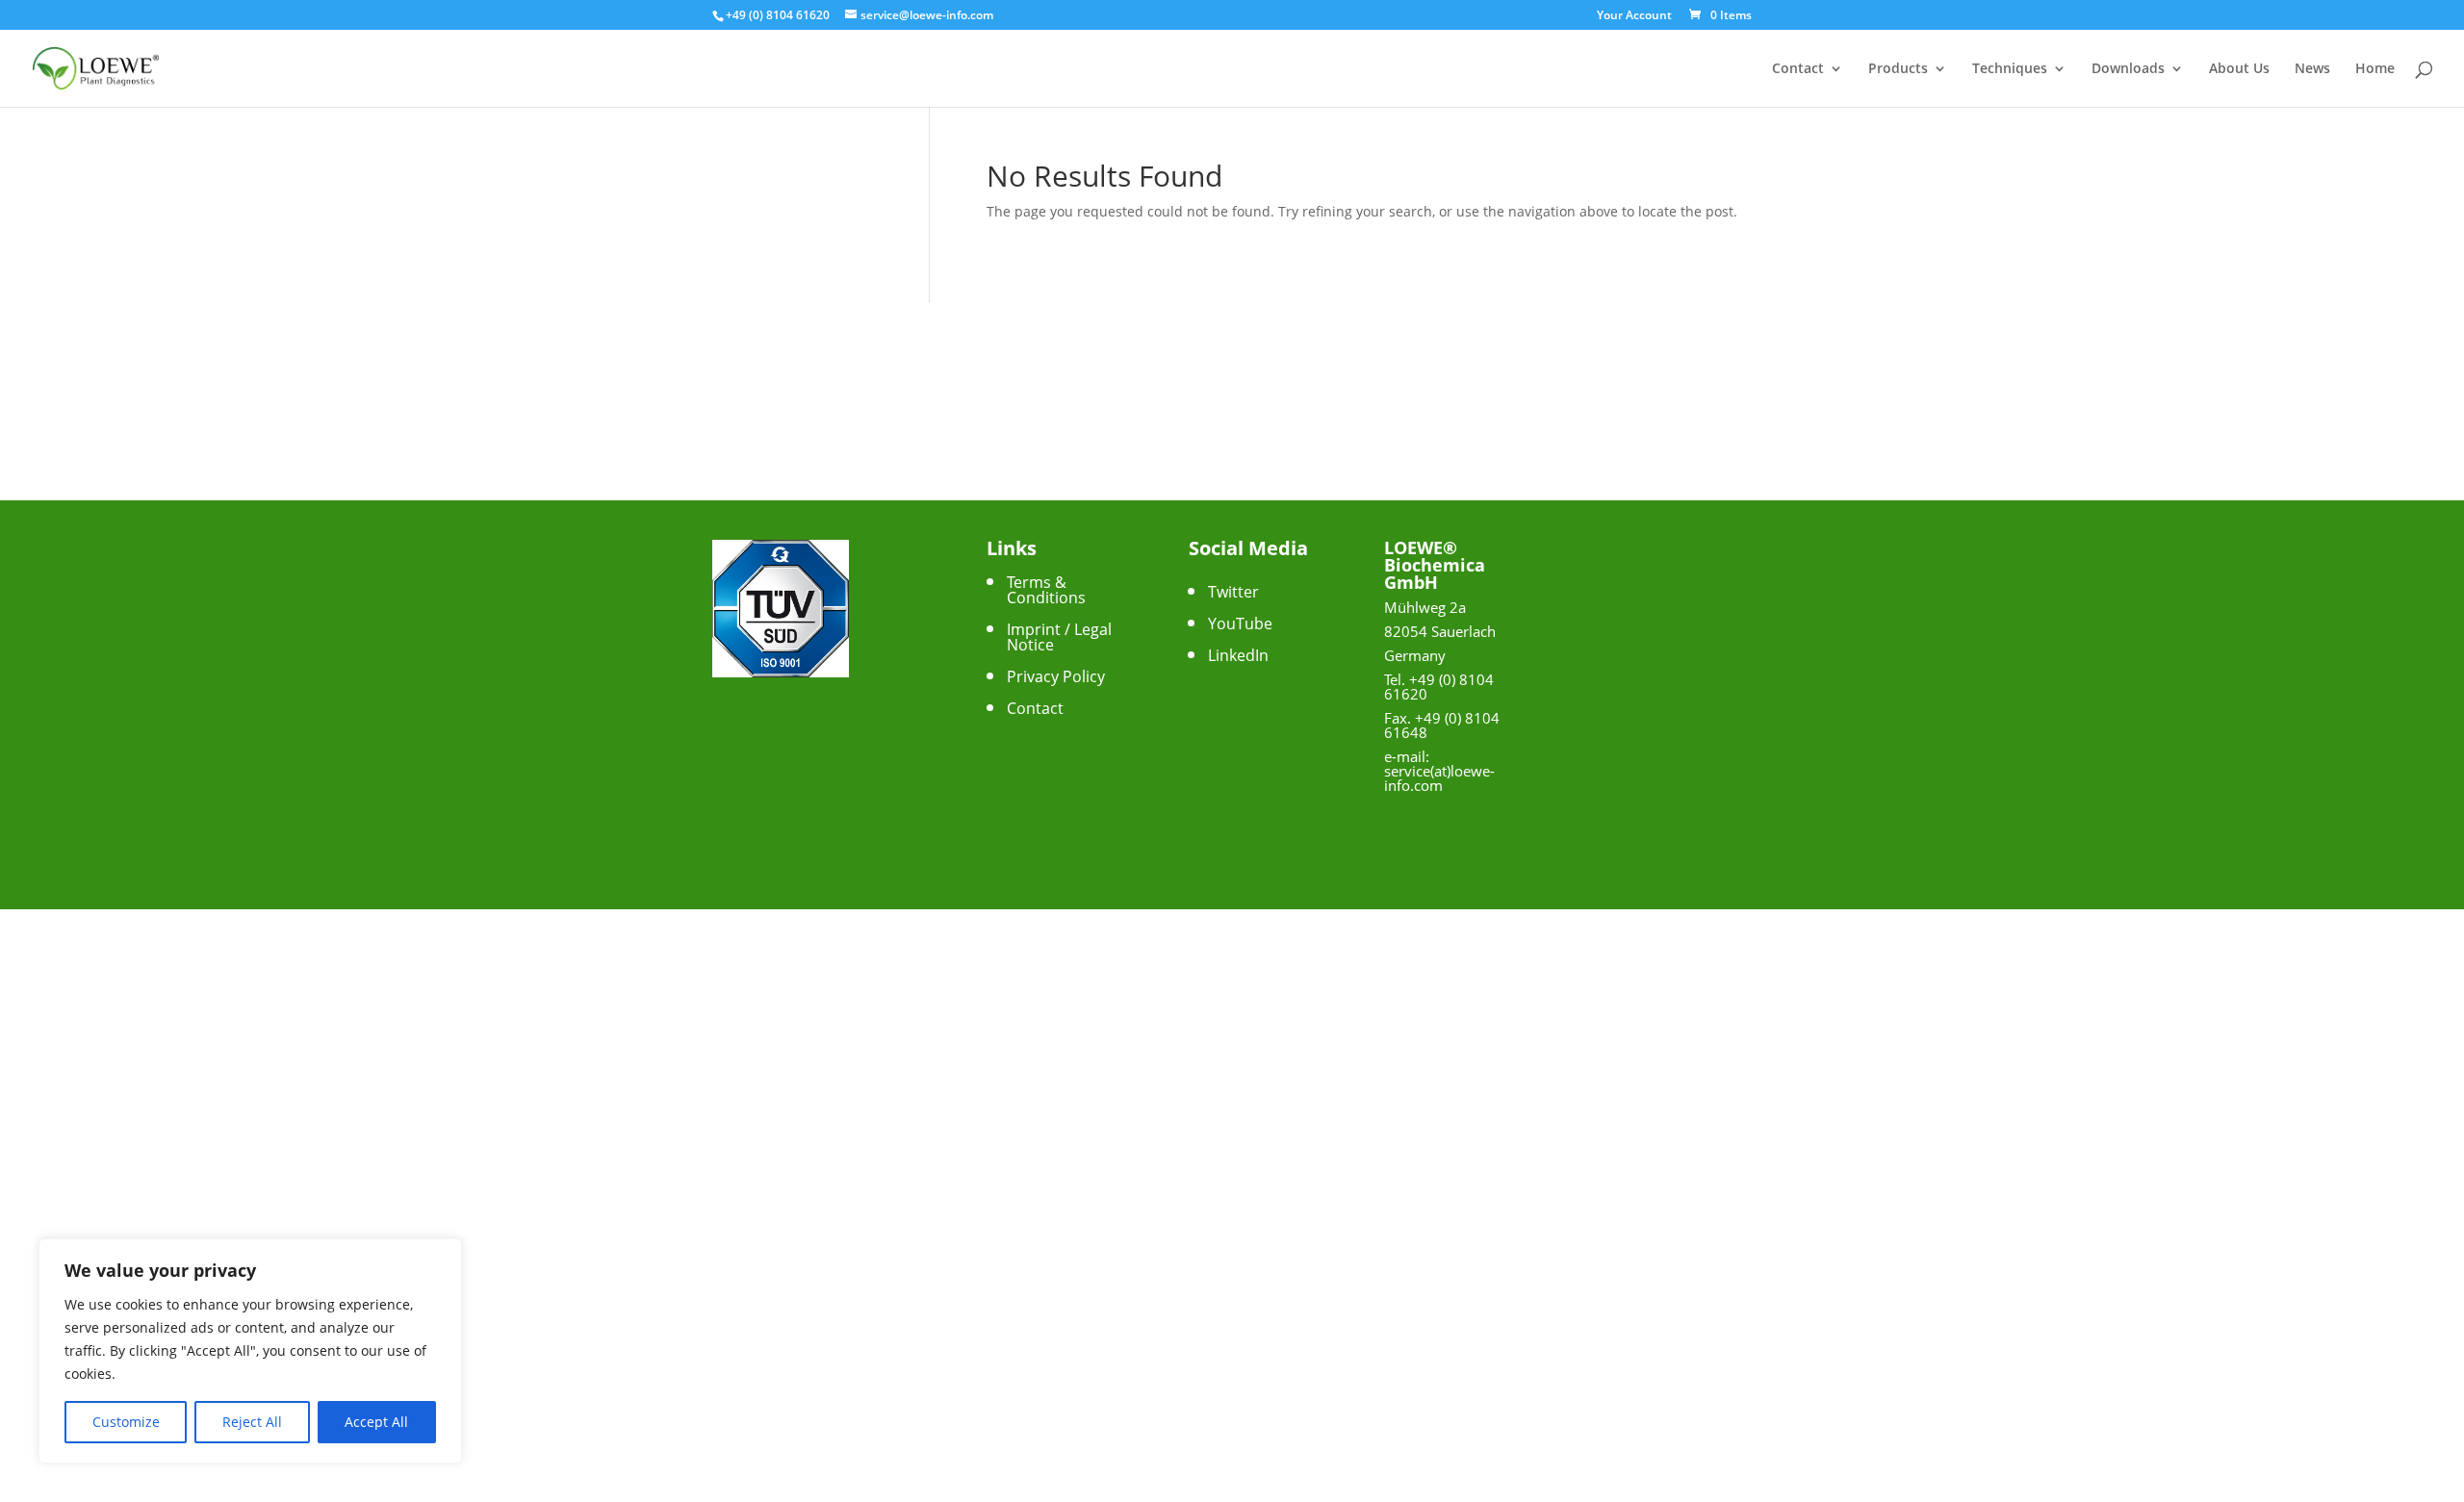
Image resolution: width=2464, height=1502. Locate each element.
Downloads (2128, 69)
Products (1898, 69)
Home (2375, 69)
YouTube (1240, 624)
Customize (126, 1422)
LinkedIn (1238, 655)
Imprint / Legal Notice (1059, 637)
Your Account (1634, 16)
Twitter (1233, 592)
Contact (1798, 69)
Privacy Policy (1056, 676)
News (2312, 69)
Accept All (376, 1422)
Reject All (252, 1422)
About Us (2239, 69)
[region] (250, 1351)
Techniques (2010, 69)
